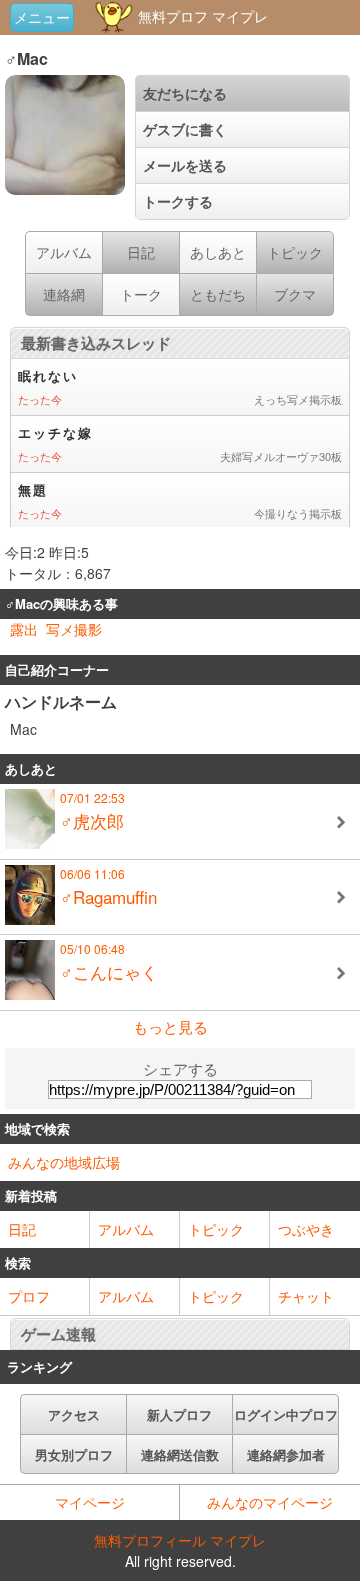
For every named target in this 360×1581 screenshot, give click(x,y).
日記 (22, 1229)
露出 (24, 629)
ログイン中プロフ (286, 1414)
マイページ (90, 1502)
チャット (306, 1296)
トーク (141, 294)
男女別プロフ (74, 1454)
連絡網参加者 (286, 1454)
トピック (216, 1229)
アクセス (74, 1414)
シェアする (180, 1068)
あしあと (218, 252)
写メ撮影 (74, 629)
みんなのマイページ (270, 1502)
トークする (178, 201)
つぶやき (306, 1229)
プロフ (29, 1296)
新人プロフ (179, 1414)
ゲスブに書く (185, 129)
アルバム (64, 252)
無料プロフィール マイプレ (180, 1540)
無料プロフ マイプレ (201, 16)
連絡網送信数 (180, 1454)
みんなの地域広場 (64, 1162)
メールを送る (185, 165)
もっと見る (170, 1026)
